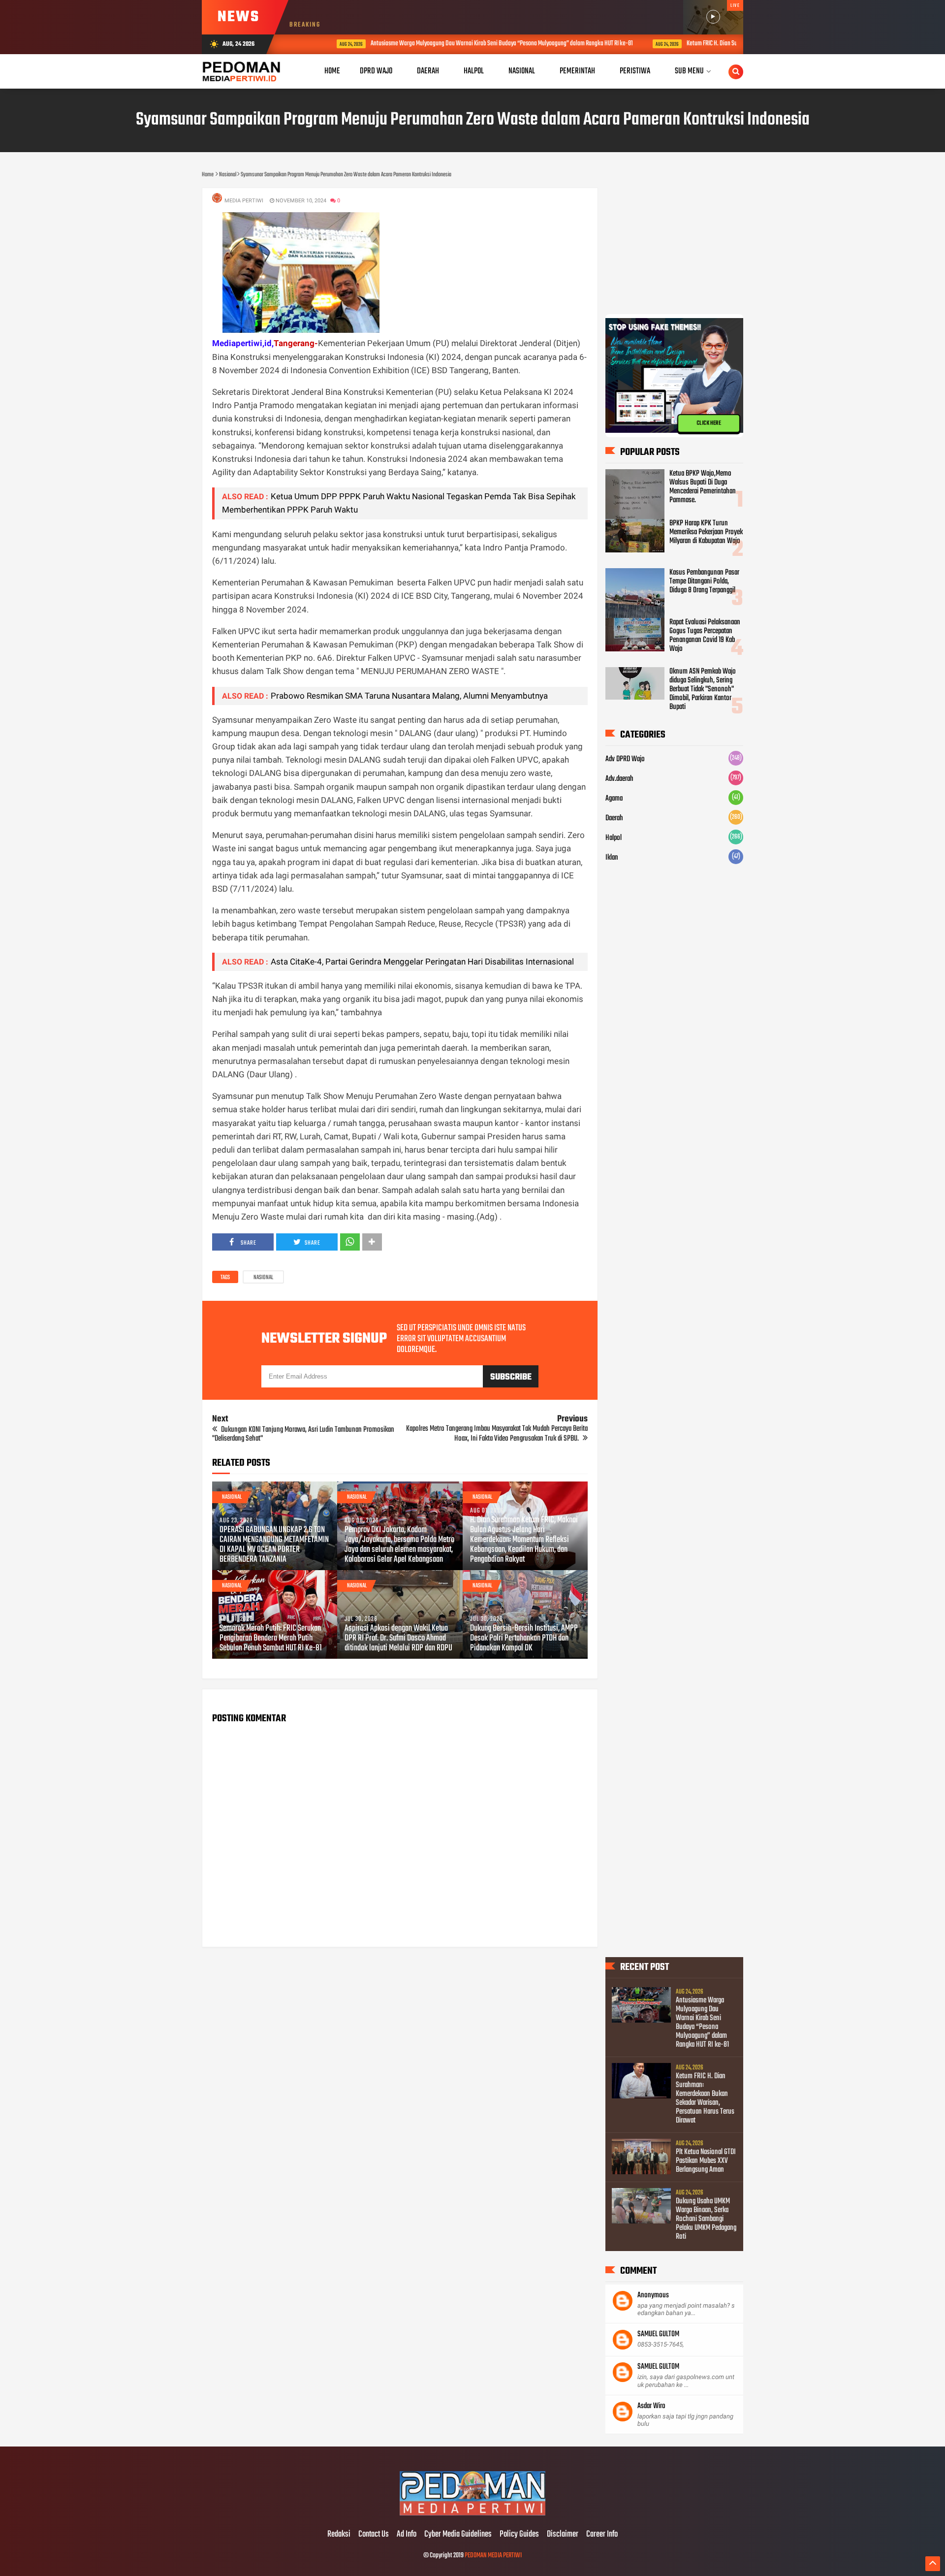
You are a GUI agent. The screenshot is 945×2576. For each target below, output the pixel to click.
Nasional (263, 1278)
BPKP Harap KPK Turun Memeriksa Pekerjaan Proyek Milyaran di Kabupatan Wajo (706, 532)
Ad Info (407, 2535)
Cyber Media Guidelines (458, 2535)
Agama (614, 799)
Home (332, 71)
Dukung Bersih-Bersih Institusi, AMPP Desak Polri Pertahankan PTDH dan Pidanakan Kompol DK (524, 1639)
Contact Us (374, 2535)
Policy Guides (519, 2535)
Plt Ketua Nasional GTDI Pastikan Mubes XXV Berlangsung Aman (706, 2161)
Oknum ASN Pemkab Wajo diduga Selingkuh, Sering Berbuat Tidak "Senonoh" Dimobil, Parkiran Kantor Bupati (703, 689)
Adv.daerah (619, 779)
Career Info (602, 2535)
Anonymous (653, 2295)
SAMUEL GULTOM (658, 2334)
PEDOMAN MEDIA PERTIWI (493, 2556)
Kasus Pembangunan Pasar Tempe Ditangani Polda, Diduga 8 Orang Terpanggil (704, 581)
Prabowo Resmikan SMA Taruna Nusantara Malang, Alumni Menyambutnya (409, 696)
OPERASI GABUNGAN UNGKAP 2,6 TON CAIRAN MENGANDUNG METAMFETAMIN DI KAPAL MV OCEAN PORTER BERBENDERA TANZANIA (274, 1545)
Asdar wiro (651, 2406)
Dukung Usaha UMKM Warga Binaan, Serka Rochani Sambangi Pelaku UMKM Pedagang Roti (706, 2219)
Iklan (612, 858)
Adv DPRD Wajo (625, 759)
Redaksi (339, 2535)
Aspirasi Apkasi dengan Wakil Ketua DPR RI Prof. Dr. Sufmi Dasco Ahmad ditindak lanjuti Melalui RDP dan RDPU (398, 1639)
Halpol (614, 838)
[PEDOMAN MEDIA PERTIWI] (472, 2514)
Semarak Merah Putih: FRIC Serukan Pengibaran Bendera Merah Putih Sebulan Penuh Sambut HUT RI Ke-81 (271, 1639)
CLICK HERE (709, 423)
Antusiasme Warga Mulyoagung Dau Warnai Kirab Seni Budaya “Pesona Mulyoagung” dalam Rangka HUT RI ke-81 (461, 44)
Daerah (614, 818)
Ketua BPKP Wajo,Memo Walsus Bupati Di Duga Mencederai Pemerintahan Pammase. (703, 487)
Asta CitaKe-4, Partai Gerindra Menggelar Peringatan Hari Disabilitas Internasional (422, 962)
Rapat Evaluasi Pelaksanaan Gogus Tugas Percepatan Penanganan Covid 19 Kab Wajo (705, 636)
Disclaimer (563, 2535)
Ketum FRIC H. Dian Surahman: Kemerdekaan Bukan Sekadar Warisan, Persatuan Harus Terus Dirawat (705, 2098)
